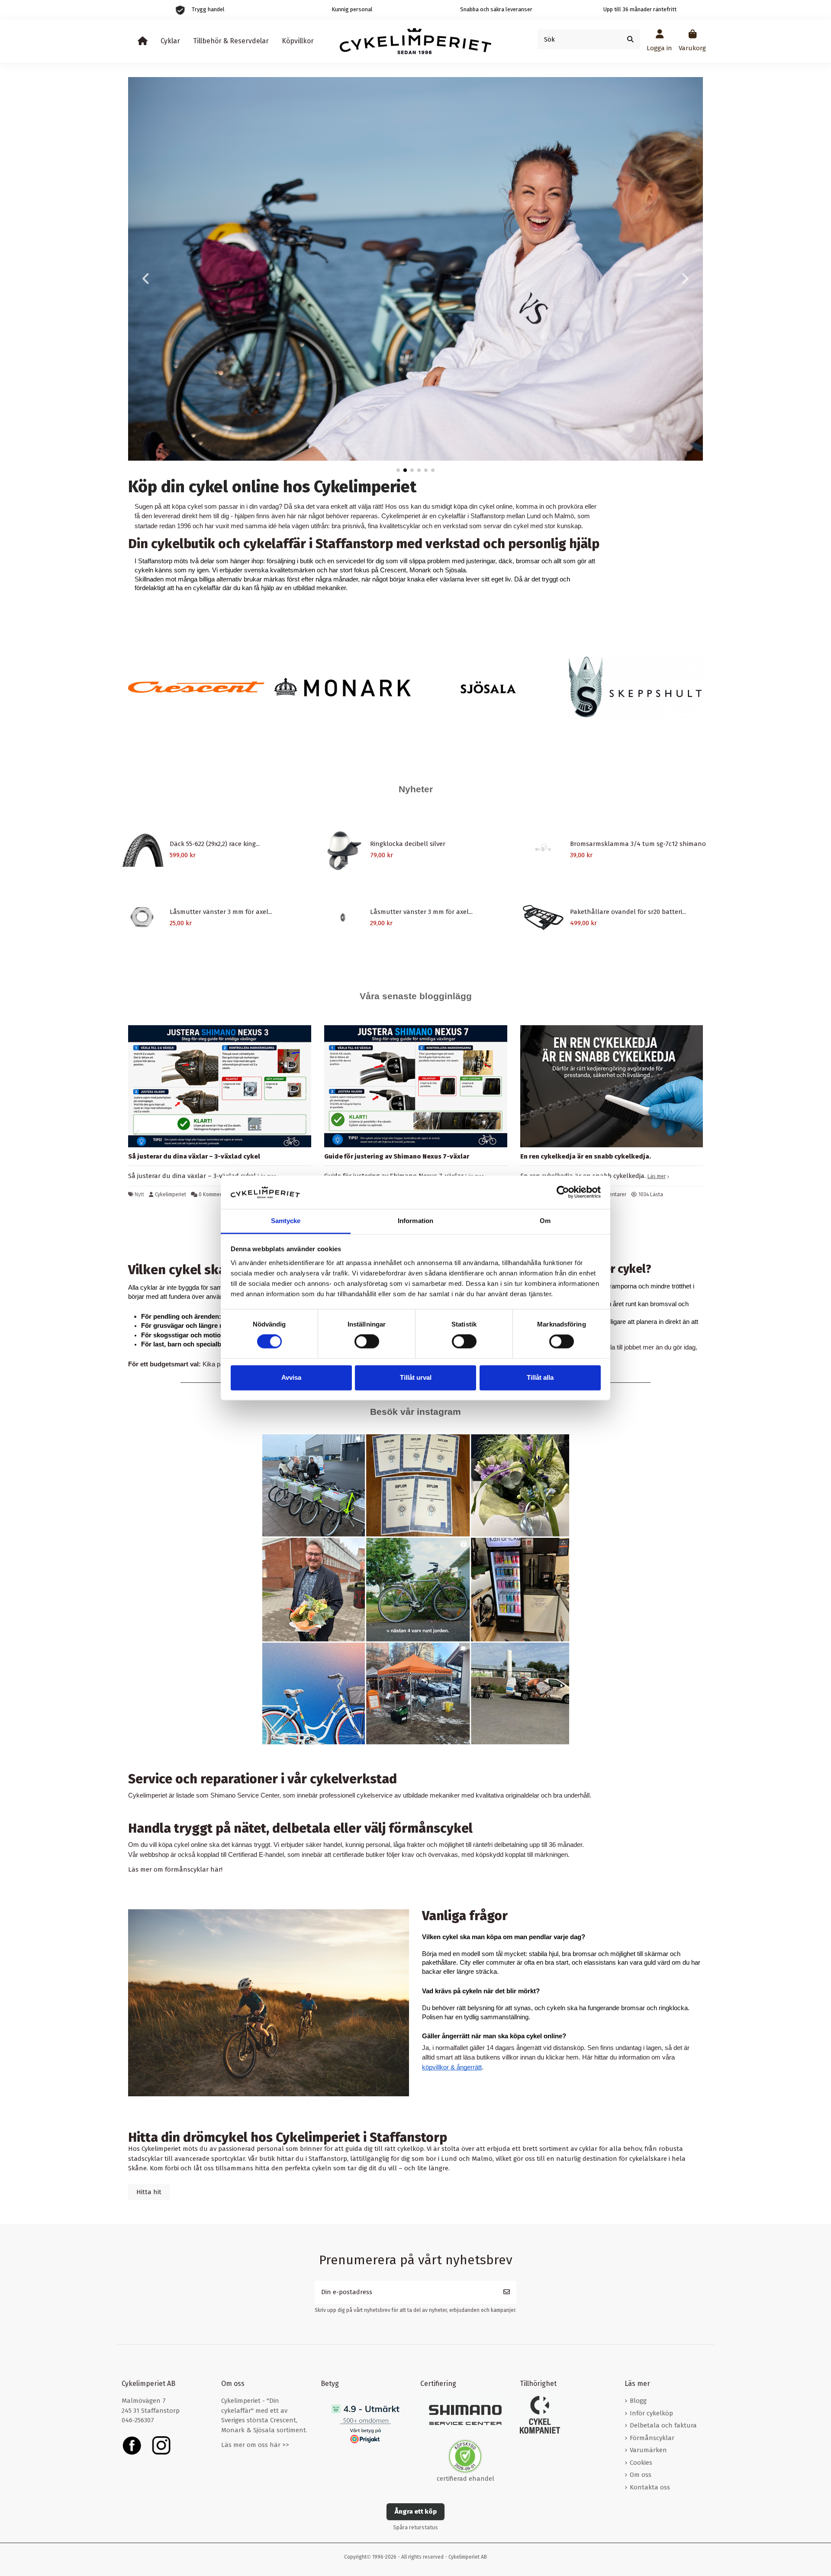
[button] (398, 470)
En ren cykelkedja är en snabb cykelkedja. (586, 1156)
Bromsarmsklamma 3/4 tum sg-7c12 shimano (638, 844)
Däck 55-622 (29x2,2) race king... (215, 844)
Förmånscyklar (652, 2438)
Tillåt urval (416, 1377)
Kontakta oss (650, 2487)
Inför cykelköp (651, 2413)
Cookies (641, 2463)
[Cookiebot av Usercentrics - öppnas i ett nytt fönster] (563, 1192)
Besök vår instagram (415, 1412)
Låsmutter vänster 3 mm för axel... (221, 912)
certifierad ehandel (465, 2479)
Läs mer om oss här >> (255, 2445)
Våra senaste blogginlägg (416, 996)
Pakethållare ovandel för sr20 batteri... (628, 912)
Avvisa (291, 1377)
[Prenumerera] (507, 2292)
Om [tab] (545, 1221)
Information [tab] (415, 1221)
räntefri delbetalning (500, 1845)
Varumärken (648, 2450)
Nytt (139, 1194)
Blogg (638, 2401)
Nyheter (416, 789)
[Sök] (630, 40)
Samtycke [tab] (286, 1221)
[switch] (367, 1342)
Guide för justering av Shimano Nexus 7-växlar (397, 1156)
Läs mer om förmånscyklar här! (175, 1869)
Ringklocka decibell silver (408, 844)
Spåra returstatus (415, 2527)
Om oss (641, 2475)
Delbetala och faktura (663, 2425)
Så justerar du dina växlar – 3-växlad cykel (194, 1156)
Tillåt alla (540, 1377)
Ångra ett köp (416, 2511)
